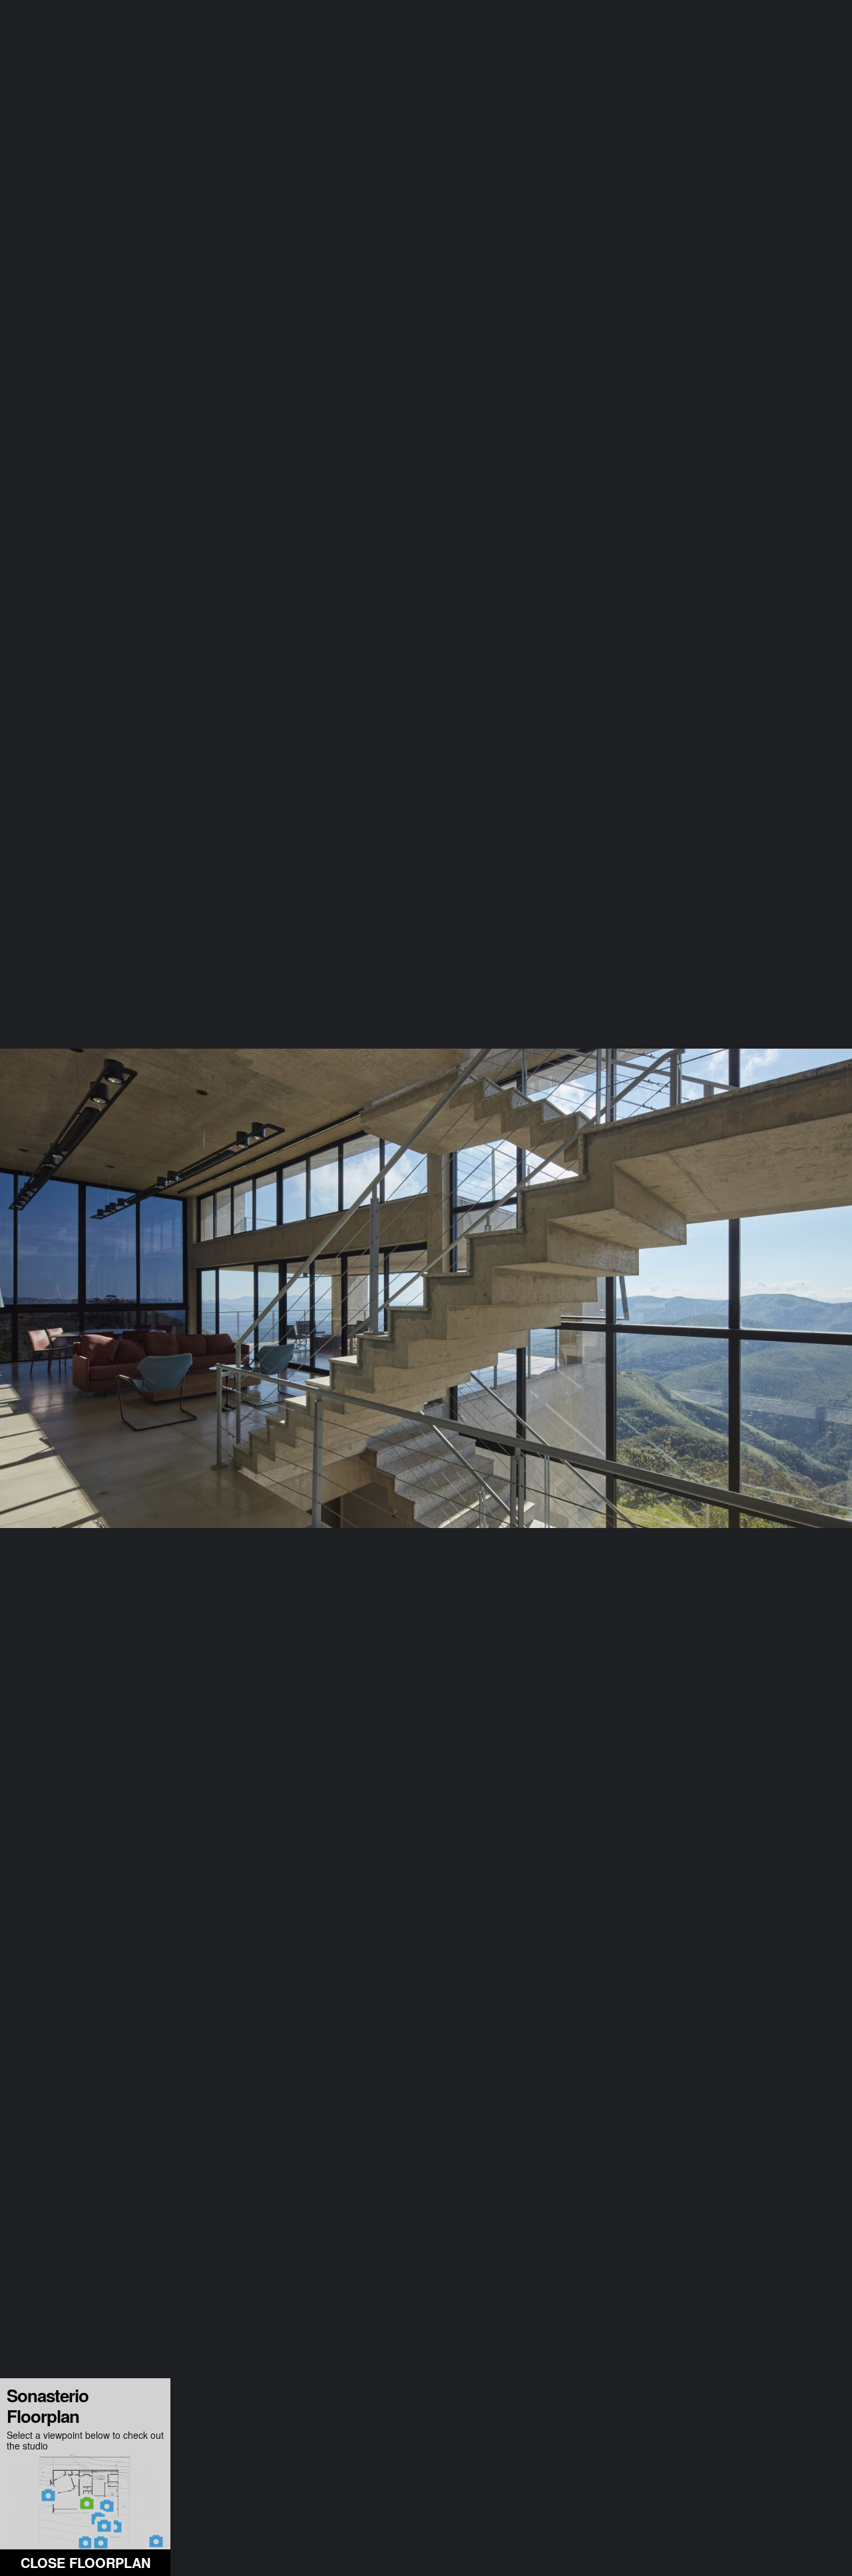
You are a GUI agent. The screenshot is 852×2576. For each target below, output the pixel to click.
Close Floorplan (86, 2562)
